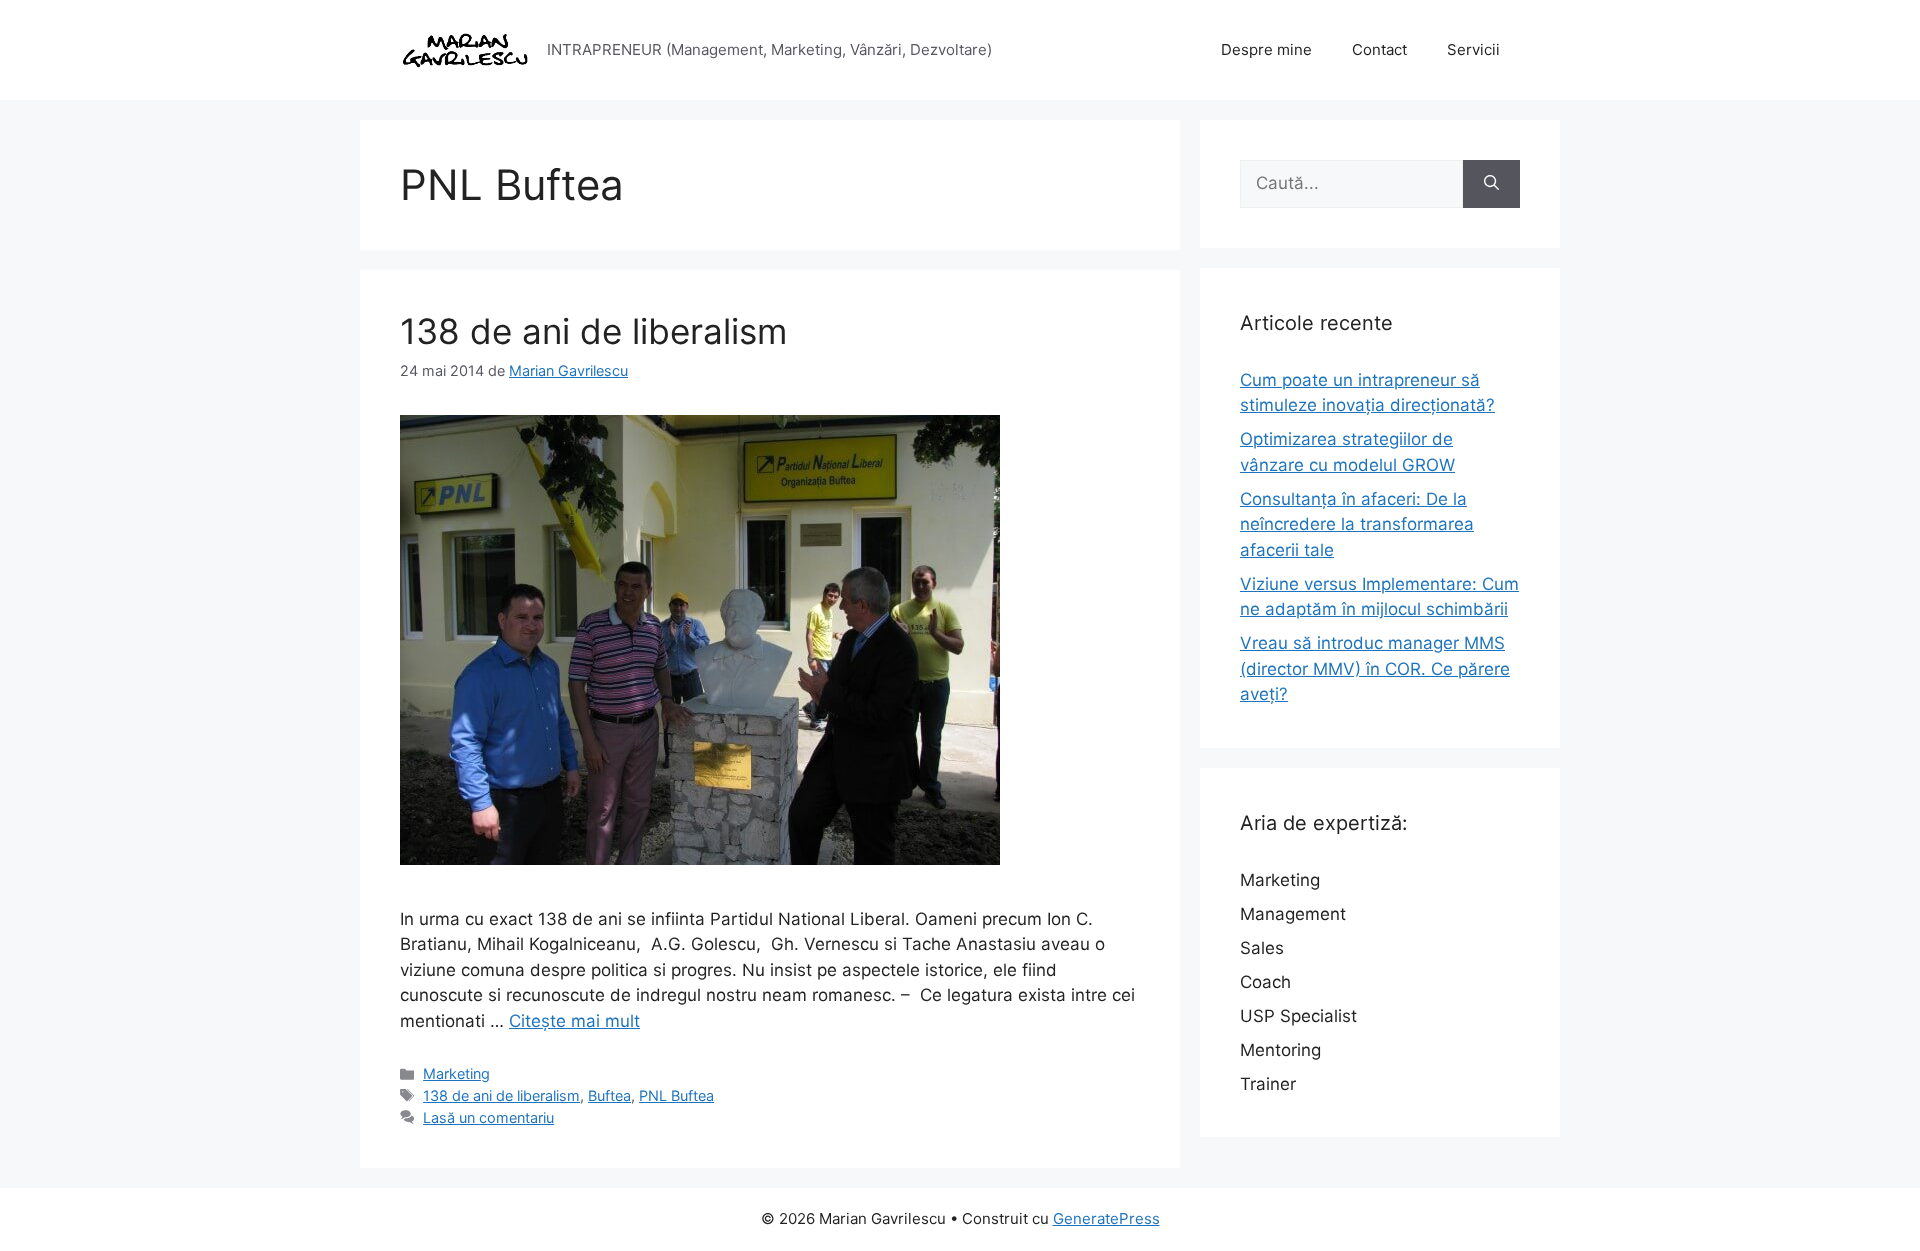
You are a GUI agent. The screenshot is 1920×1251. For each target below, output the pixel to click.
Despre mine (1266, 49)
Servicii (1473, 49)
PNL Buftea (676, 1095)
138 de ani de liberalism (593, 331)
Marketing (456, 1073)
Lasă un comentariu (488, 1117)
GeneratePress (1106, 1218)
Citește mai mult (574, 1021)
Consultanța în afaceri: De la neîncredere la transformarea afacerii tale (1357, 524)
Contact (1379, 49)
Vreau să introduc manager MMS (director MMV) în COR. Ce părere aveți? (1375, 668)
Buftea (609, 1095)
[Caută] (1491, 184)
